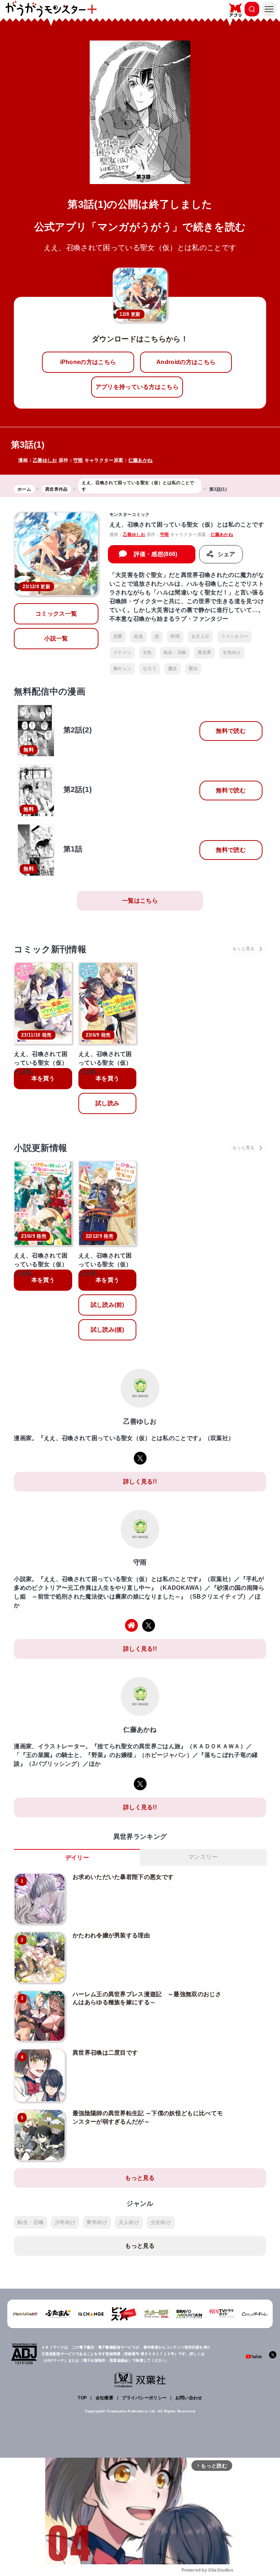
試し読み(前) (108, 1305)
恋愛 (118, 636)
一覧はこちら (140, 901)
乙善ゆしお (45, 460)
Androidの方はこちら (186, 362)
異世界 (204, 652)
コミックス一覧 (56, 614)
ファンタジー (234, 636)
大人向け (129, 2222)
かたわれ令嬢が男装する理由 (111, 1935)
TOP (82, 2398)
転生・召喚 (175, 652)
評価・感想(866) (156, 554)
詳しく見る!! (140, 1482)
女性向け (232, 652)
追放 (138, 636)
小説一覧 (56, 638)
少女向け (161, 2222)
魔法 (173, 669)
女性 (147, 652)
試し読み (107, 1103)
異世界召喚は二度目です (105, 2053)
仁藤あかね (141, 460)
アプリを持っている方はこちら (137, 387)
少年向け (65, 2222)
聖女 (193, 669)
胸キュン (122, 669)
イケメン (122, 652)
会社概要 (104, 2398)
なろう (150, 669)
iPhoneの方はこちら (88, 362)
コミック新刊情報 (50, 949)
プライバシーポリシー (144, 2398)
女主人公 (200, 636)
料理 (175, 636)
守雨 (78, 460)
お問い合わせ (189, 2398)
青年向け (97, 2222)
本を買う (43, 1078)
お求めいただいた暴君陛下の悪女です (123, 1877)
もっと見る (140, 2178)
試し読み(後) (108, 1330)
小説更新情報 (40, 1148)
